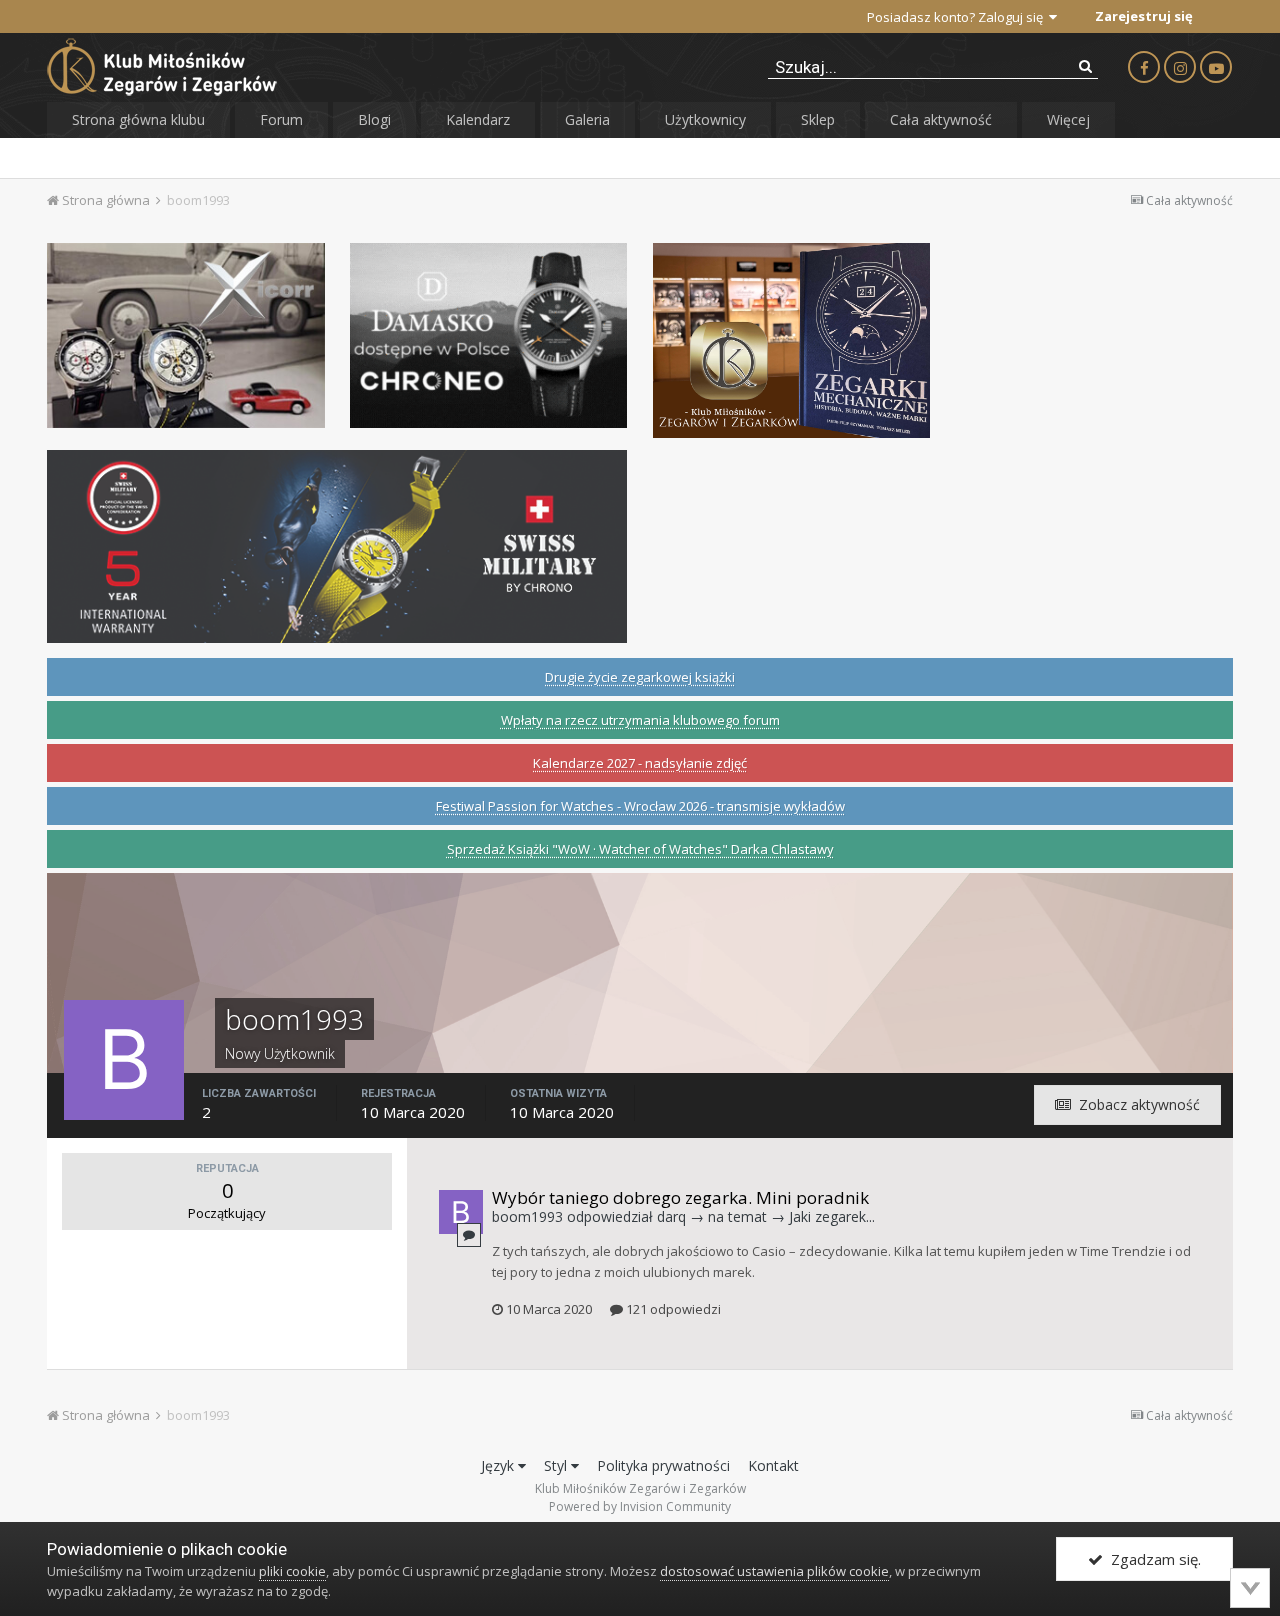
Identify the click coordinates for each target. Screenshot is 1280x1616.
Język (499, 1465)
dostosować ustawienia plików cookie (774, 1571)
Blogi (374, 119)
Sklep (818, 119)
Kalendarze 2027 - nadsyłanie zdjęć (640, 763)
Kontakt (773, 1465)
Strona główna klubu (138, 119)
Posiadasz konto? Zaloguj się (958, 17)
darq (671, 1216)
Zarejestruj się (1144, 16)
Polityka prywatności (663, 1465)
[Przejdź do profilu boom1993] (461, 1212)
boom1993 (527, 1216)
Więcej (1068, 119)
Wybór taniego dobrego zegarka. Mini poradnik (680, 1197)
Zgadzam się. (1152, 1559)
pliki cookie (292, 1571)
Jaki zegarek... (832, 1216)
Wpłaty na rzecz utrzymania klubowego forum (640, 720)
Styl (557, 1465)
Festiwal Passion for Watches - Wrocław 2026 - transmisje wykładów (640, 806)
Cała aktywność (941, 119)
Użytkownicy (705, 119)
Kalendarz (478, 119)
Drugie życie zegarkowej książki (640, 677)
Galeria (587, 119)
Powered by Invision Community (640, 1506)
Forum (281, 119)
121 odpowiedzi (672, 1309)
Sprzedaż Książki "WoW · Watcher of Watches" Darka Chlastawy (640, 849)
